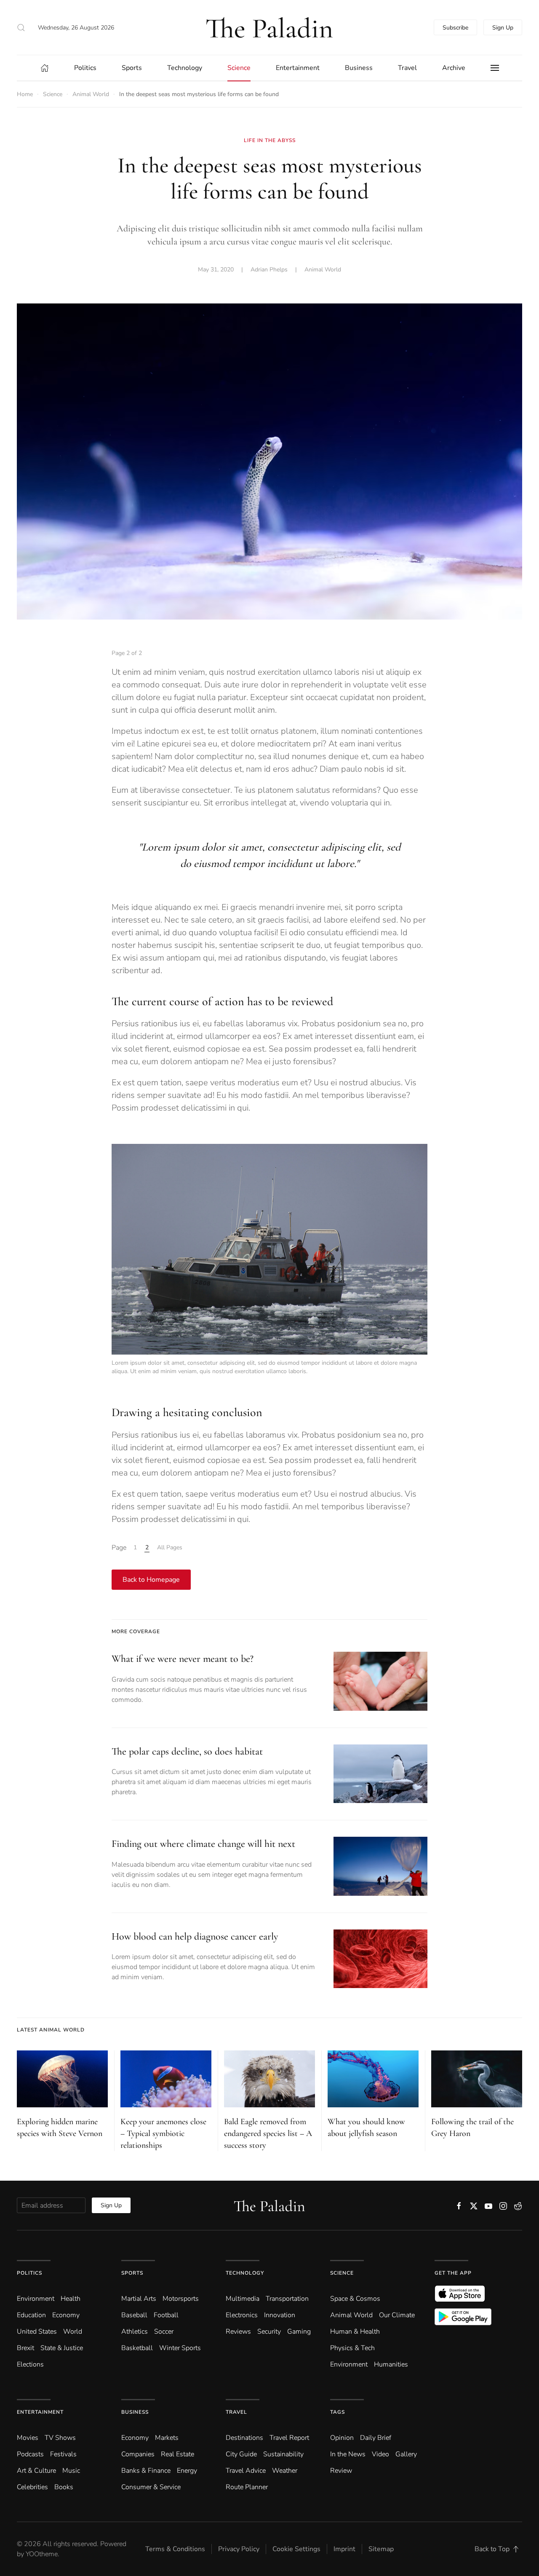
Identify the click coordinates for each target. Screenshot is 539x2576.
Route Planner (247, 2487)
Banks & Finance (146, 2471)
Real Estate (177, 2454)
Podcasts (30, 2454)
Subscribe (455, 28)
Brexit (25, 2348)
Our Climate (397, 2315)
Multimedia (243, 2299)
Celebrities (32, 2487)
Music (71, 2471)
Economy (66, 2315)
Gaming (299, 2332)
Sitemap (381, 2549)
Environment (349, 2364)
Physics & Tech (352, 2348)
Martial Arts (139, 2299)
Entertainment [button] (298, 68)
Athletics (135, 2332)
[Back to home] (269, 27)
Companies (138, 2454)
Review (341, 2471)
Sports (132, 2273)
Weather (285, 2471)
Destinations (244, 2438)
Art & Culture (36, 2471)
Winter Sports (180, 2348)
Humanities (391, 2364)
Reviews (238, 2332)
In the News (348, 2454)
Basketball (137, 2348)
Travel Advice (246, 2471)
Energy (187, 2471)
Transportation (287, 2299)
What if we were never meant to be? (183, 1659)
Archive (454, 68)
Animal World (323, 270)
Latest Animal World (51, 2030)
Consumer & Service (151, 2487)
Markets (167, 2438)
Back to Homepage (151, 1580)
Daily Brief (376, 2438)
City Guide (241, 2454)
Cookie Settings (296, 2549)
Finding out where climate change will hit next (203, 1844)
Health (71, 2299)
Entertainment (40, 2412)
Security (269, 2332)
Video (380, 2454)
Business (135, 2412)
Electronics (242, 2315)
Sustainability (283, 2454)
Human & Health (355, 2332)
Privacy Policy (239, 2549)
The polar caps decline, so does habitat (187, 1751)
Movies (28, 2438)
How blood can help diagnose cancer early (195, 1936)
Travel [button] (407, 68)
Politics (29, 2273)
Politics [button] (85, 68)
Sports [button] (132, 68)
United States (37, 2332)
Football (166, 2315)
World (73, 2332)
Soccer (164, 2332)
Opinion (342, 2438)
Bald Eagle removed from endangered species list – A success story (268, 2133)
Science (342, 2273)
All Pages (170, 1547)
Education (31, 2315)
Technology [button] (185, 68)
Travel (236, 2412)
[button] (21, 27)
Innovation (280, 2315)
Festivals (63, 2454)
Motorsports (181, 2299)
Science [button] (239, 68)
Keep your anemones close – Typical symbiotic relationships (163, 2133)
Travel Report (289, 2438)
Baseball (134, 2315)
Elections (30, 2364)
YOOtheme (42, 2554)
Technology (245, 2273)
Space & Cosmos (355, 2299)
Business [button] (359, 68)
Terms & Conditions (175, 2549)
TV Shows (60, 2438)
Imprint (344, 2549)
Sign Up (503, 28)
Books (64, 2487)
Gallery (406, 2454)
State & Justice (62, 2348)
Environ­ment (36, 2299)
